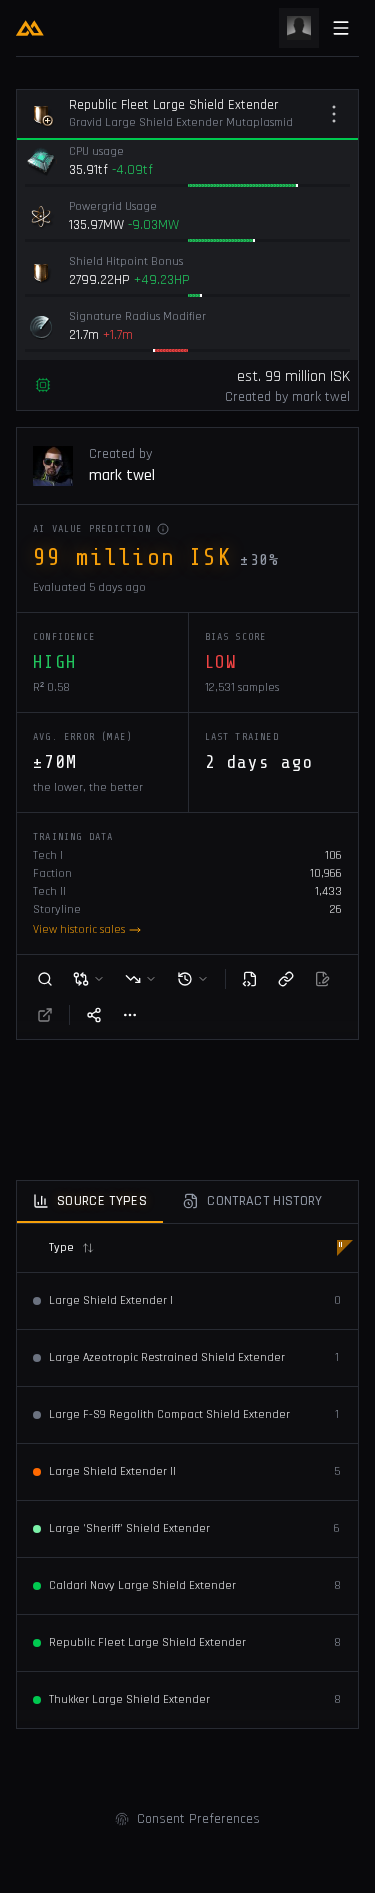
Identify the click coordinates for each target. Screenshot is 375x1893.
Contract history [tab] (265, 1201)
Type (61, 1247)
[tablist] (187, 1202)
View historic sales (79, 929)
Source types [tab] (102, 1201)
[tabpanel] (187, 1476)
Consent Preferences (198, 1819)
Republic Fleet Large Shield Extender (174, 105)
